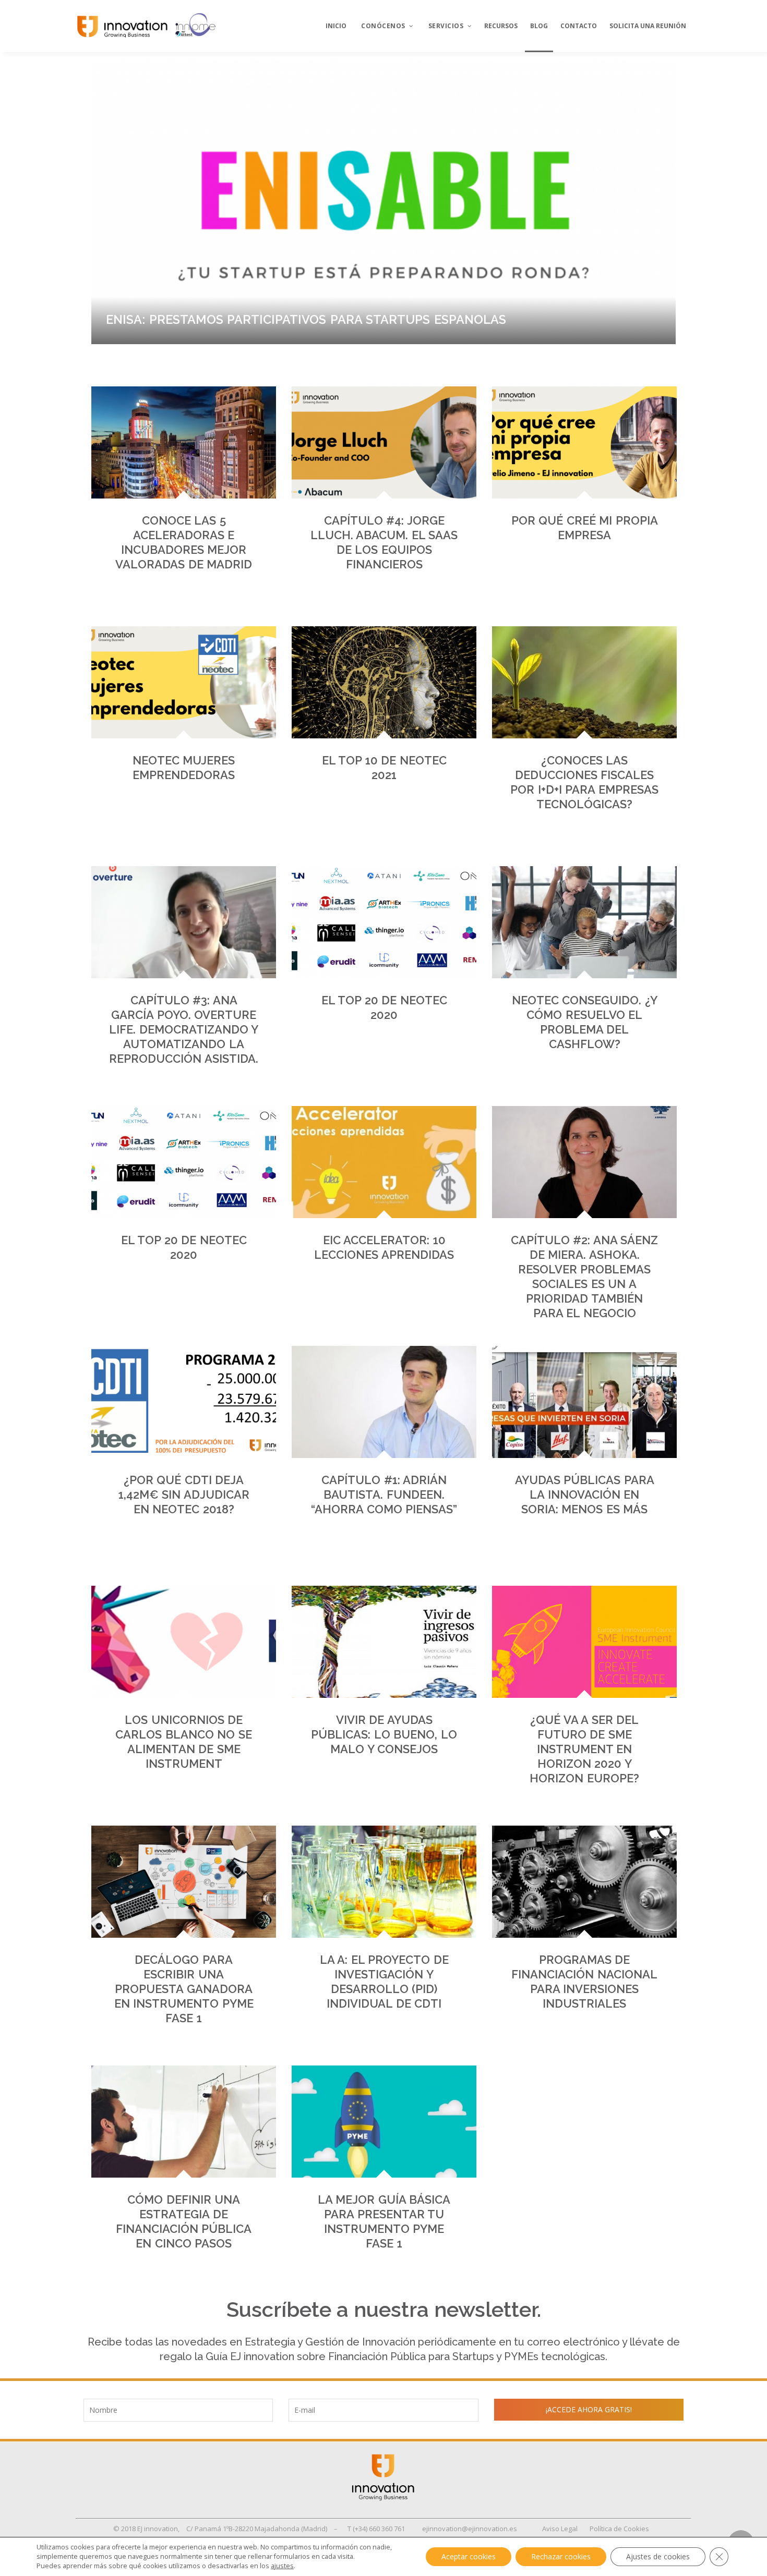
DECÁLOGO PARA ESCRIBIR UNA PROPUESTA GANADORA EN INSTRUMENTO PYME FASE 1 (184, 1989)
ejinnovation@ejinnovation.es (470, 2529)
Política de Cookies (619, 2529)
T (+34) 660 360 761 (376, 2529)
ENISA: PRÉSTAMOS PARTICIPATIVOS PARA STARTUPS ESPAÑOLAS (306, 319)
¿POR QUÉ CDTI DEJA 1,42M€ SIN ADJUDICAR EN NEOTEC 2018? (184, 1494)
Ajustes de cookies (658, 2556)
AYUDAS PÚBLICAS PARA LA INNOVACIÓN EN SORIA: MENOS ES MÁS (585, 1494)
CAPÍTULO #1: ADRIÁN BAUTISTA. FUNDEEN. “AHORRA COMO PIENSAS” (384, 1494)
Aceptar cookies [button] (469, 2556)
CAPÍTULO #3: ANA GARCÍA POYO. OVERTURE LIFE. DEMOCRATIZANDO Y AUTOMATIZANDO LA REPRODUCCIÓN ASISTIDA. (184, 1029)
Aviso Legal (560, 2529)
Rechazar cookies (561, 2556)
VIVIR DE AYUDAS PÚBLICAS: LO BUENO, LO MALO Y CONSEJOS (384, 1734)
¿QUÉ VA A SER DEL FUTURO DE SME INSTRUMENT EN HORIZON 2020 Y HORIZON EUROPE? (584, 1749)
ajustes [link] (282, 2566)
